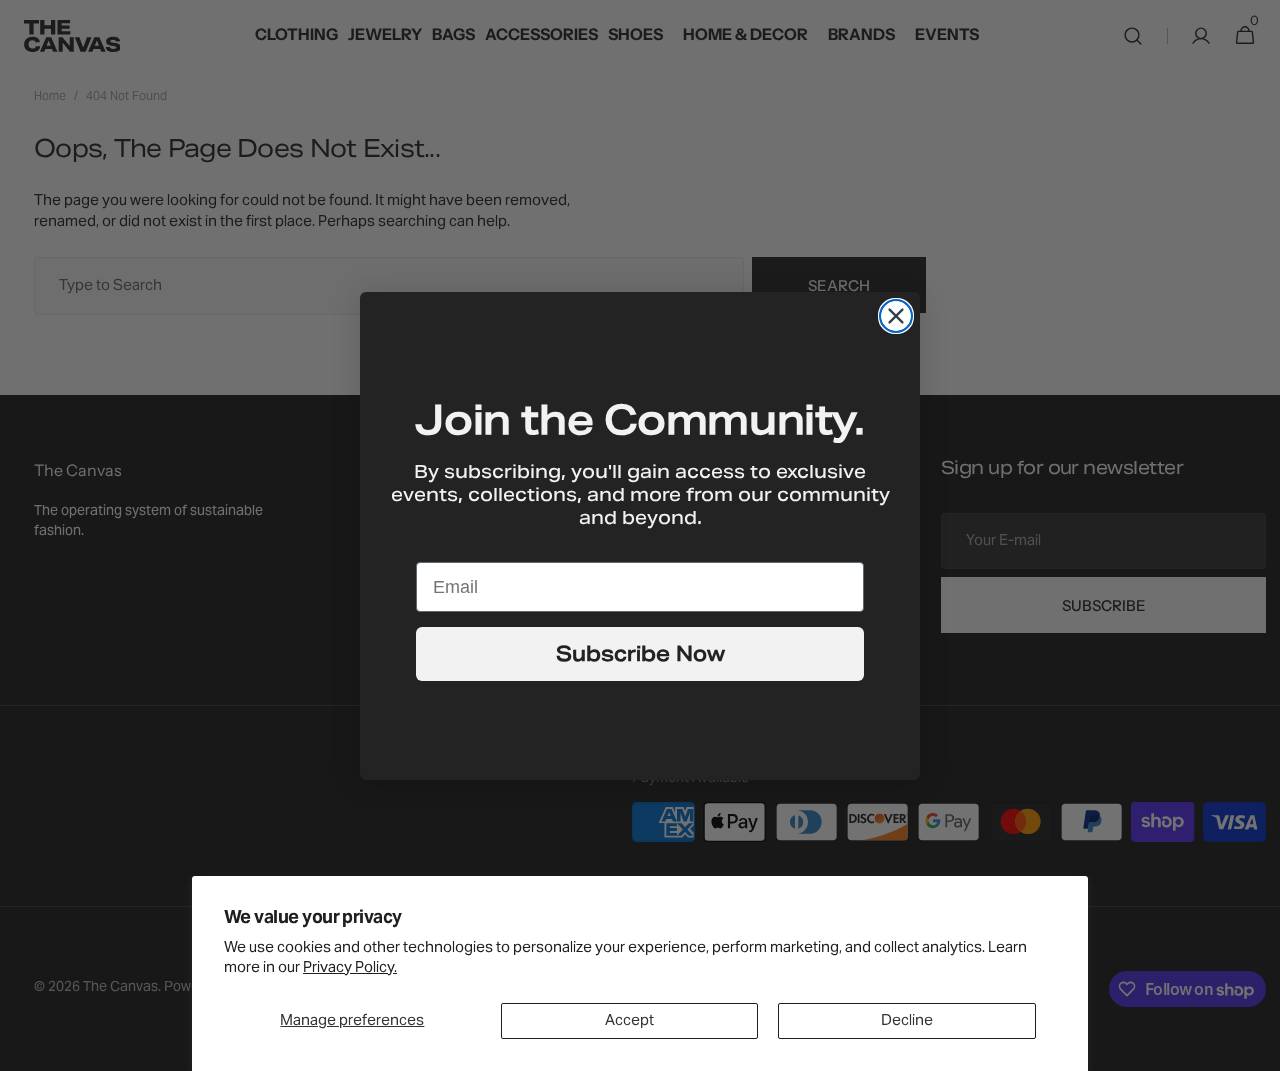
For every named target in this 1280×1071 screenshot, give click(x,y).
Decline (907, 1021)
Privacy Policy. (350, 968)
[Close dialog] (896, 316)
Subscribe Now (640, 654)
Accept (629, 1021)
